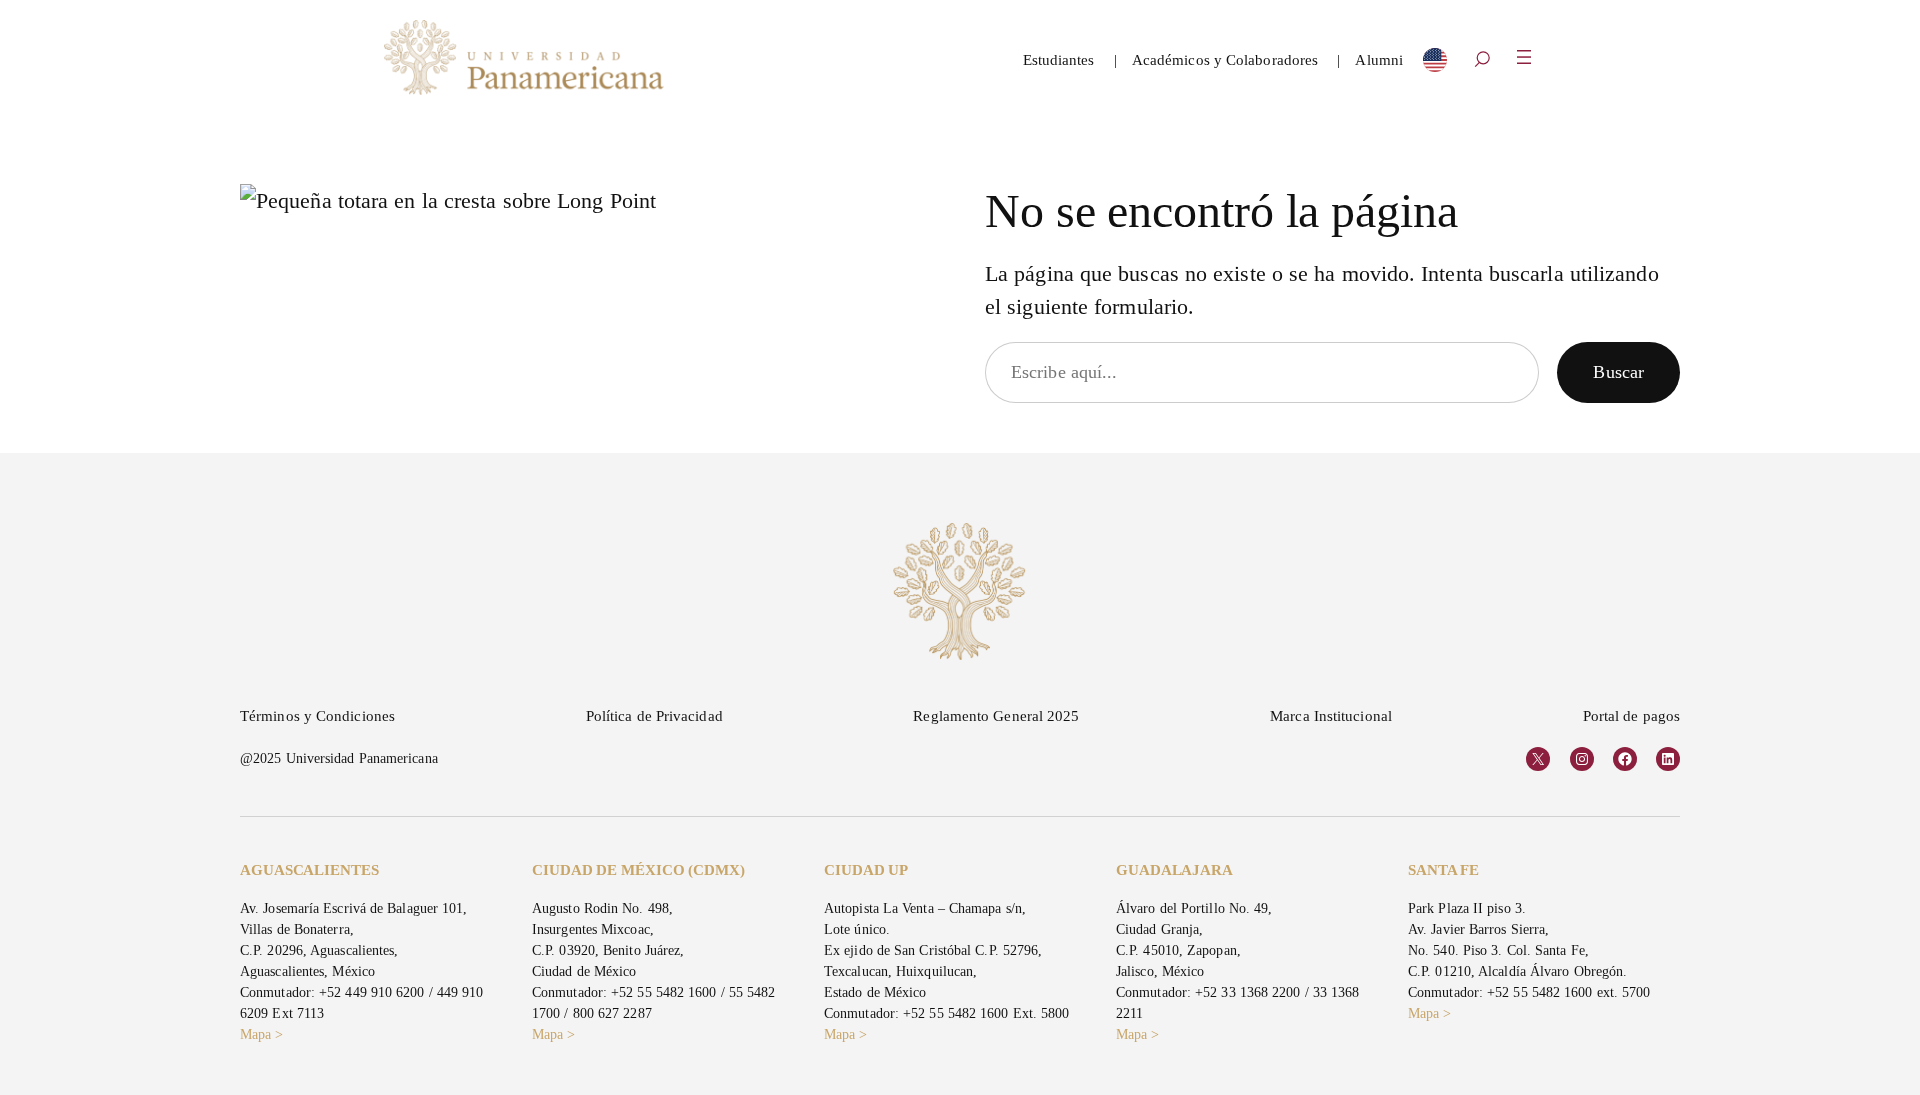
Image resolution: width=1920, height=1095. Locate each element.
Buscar (1618, 372)
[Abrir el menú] (1524, 57)
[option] (1435, 64)
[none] (1435, 64)
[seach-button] (1482, 61)
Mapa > (262, 1034)
